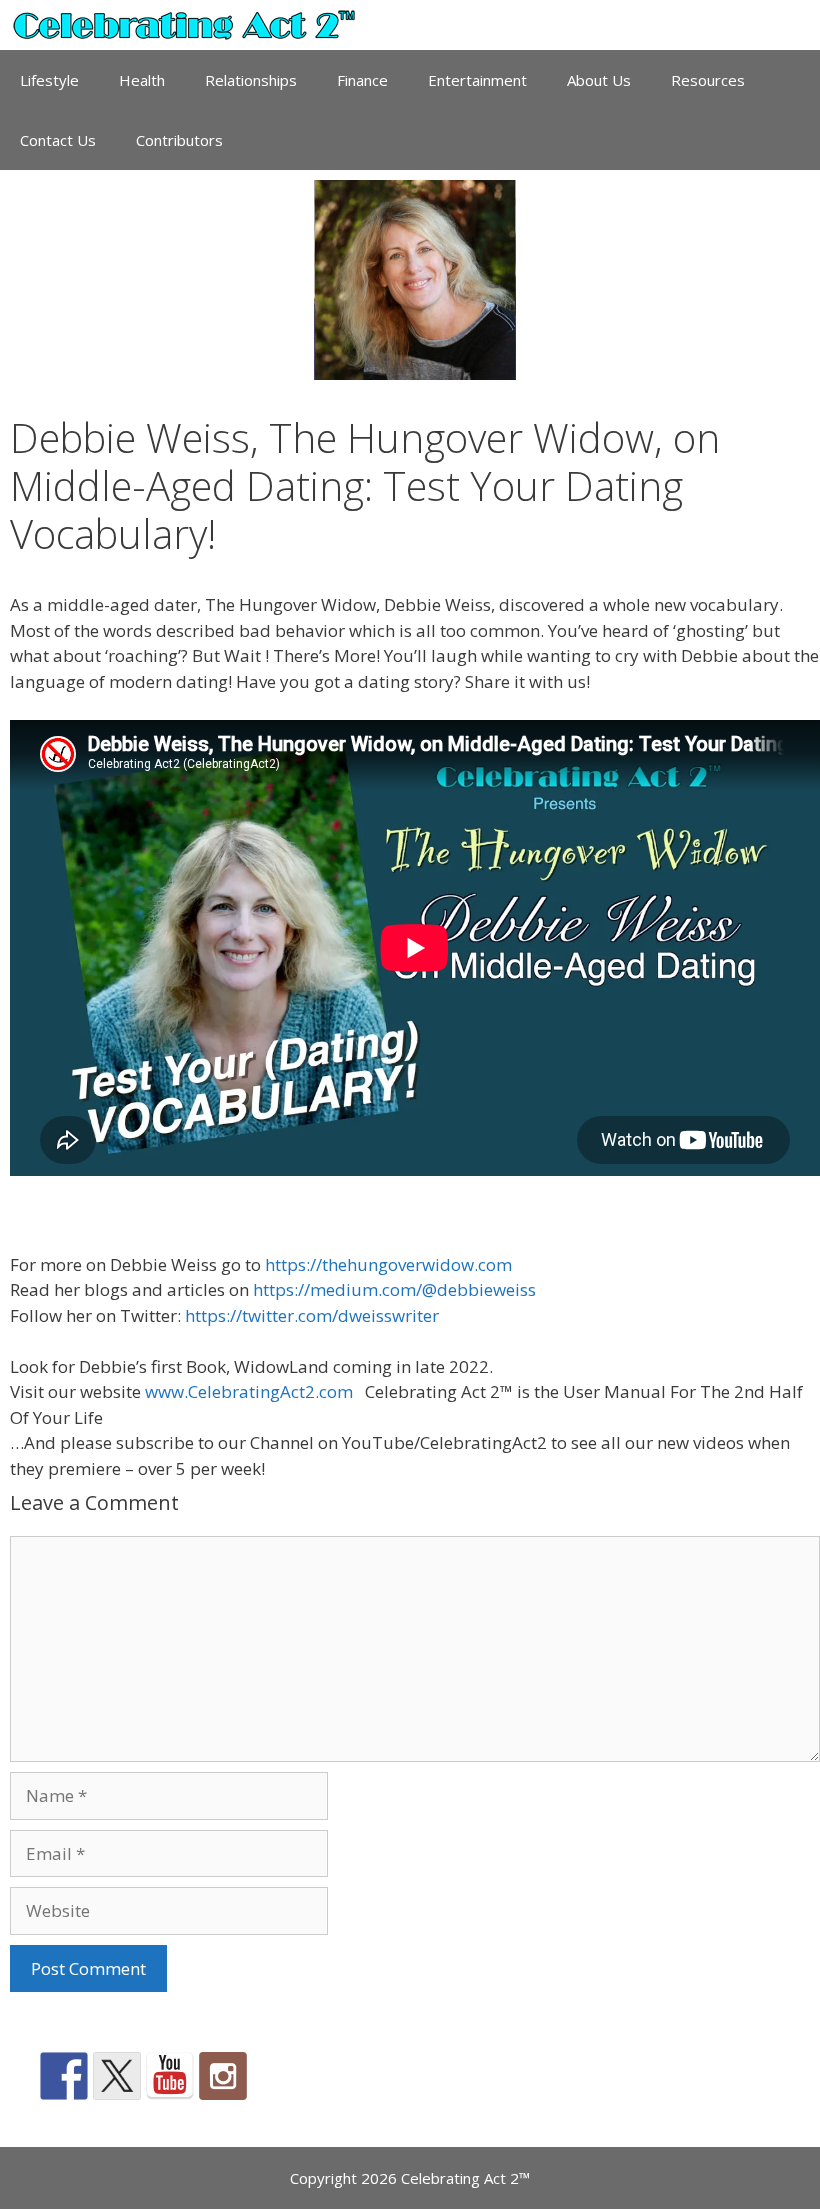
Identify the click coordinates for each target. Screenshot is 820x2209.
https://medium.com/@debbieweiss (394, 1289)
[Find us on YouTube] (170, 2076)
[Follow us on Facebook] (64, 2076)
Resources (708, 80)
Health (142, 80)
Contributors (179, 140)
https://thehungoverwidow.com (388, 1264)
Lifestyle (49, 80)
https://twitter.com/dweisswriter (312, 1315)
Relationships (251, 80)
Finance (362, 80)
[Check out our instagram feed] (223, 2076)
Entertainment (477, 80)
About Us (599, 80)
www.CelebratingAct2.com (249, 1391)
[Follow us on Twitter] (117, 2076)
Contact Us (58, 140)
